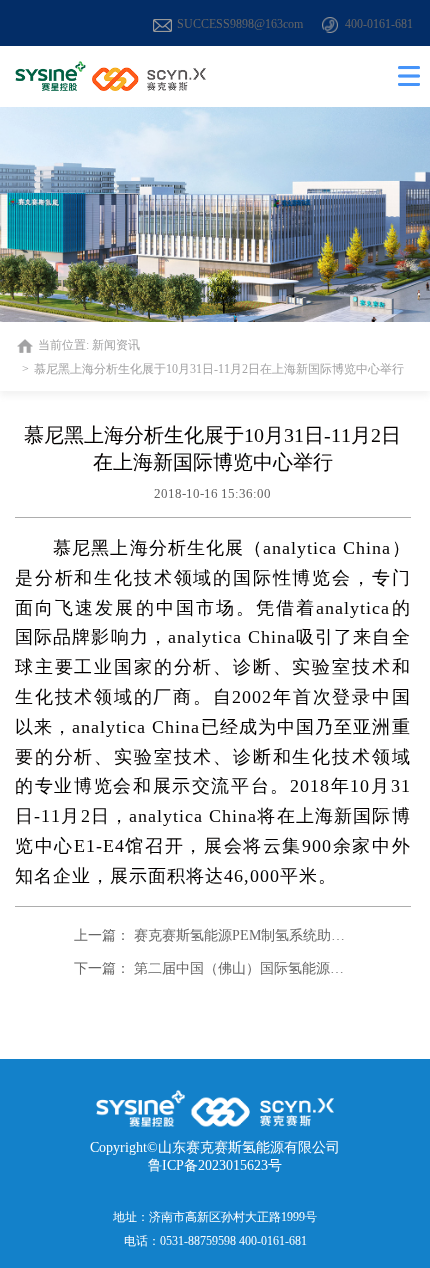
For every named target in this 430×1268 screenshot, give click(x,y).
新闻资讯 (116, 345)
